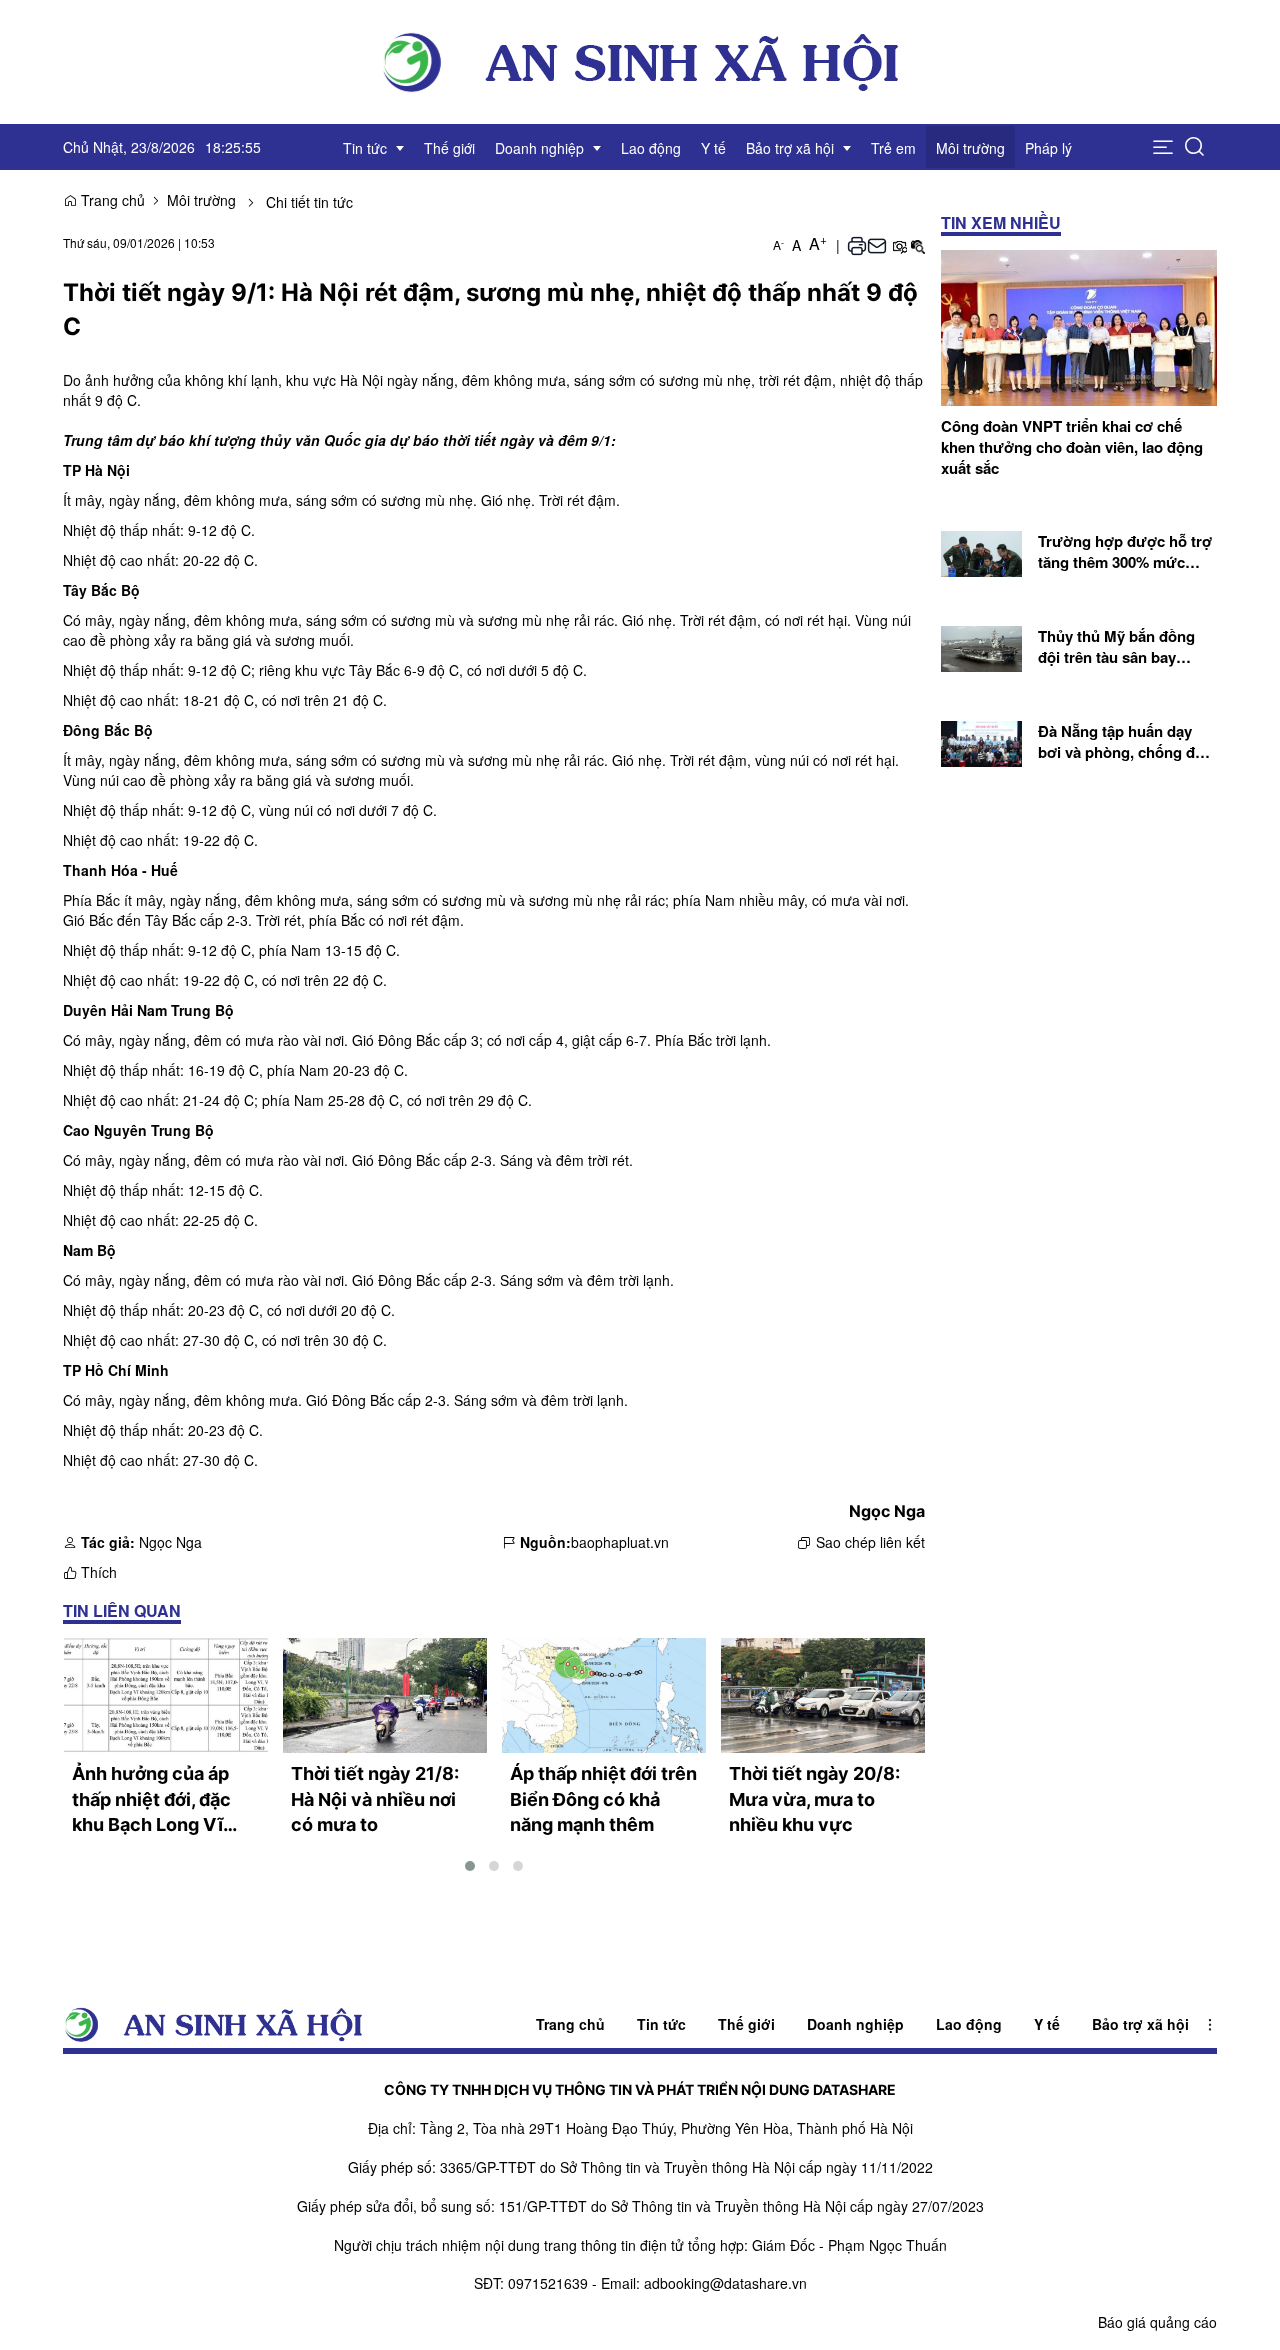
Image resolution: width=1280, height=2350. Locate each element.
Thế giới (746, 2024)
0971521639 (548, 2283)
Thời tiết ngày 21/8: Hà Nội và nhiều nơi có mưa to (375, 1799)
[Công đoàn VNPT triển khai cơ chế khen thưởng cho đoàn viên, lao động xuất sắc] (1079, 325)
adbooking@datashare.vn (725, 2283)
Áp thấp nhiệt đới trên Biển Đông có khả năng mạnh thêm (603, 1799)
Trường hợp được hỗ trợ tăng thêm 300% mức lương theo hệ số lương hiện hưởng (1125, 552)
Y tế (1047, 2024)
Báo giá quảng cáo (1157, 2322)
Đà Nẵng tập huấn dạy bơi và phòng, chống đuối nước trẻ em (1127, 742)
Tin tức (661, 2024)
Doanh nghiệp (855, 2024)
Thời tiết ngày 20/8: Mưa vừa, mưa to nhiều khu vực (814, 1799)
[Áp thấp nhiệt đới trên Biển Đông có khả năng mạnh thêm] (604, 1695)
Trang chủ (111, 200)
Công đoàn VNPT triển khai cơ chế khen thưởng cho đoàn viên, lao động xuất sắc (1072, 447)
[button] (1163, 147)
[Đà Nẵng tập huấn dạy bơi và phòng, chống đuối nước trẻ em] (982, 741)
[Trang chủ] (640, 60)
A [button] (778, 244)
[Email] (877, 244)
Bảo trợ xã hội (1140, 2024)
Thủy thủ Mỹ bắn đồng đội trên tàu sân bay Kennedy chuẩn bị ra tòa (1123, 647)
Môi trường (201, 200)
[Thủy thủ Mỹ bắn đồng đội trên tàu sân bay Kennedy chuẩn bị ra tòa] (982, 646)
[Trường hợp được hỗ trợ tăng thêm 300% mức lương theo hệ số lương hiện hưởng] (982, 552)
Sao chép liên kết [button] (870, 1542)
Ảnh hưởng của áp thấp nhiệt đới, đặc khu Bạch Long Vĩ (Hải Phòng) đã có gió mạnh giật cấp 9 (164, 1800)
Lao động (969, 2024)
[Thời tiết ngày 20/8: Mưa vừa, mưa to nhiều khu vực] (823, 1695)
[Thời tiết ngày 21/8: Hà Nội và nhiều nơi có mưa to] (385, 1695)
